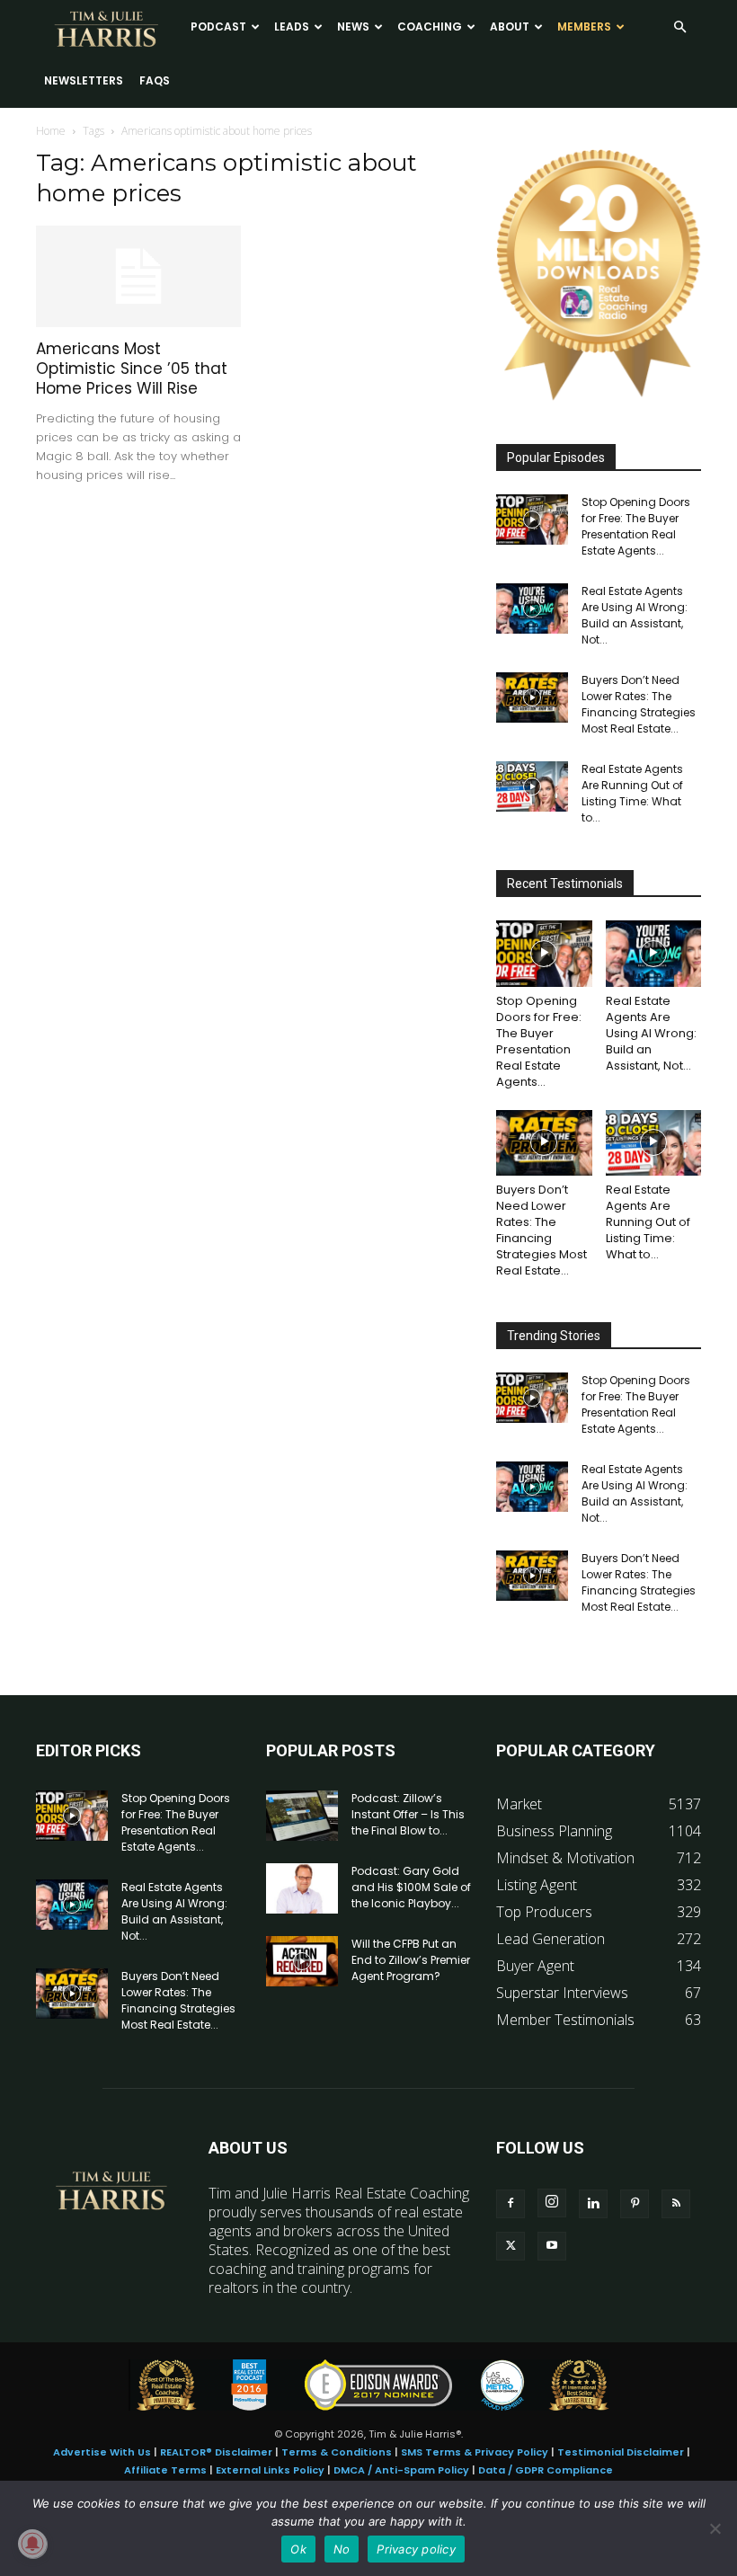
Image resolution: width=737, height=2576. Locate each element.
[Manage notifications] (32, 2544)
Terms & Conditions (337, 2452)
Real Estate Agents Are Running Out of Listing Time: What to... (632, 793)
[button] (679, 27)
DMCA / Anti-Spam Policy (401, 2470)
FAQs (155, 80)
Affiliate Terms (165, 2470)
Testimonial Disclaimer (621, 2452)
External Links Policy (270, 2470)
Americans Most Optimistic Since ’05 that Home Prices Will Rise (132, 369)
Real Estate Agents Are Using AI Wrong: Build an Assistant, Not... (635, 615)
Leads (292, 27)
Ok (298, 2549)
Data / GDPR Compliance (546, 2470)
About (510, 27)
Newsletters (84, 80)
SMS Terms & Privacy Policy (475, 2452)
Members (584, 27)
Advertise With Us (102, 2452)
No (342, 2549)
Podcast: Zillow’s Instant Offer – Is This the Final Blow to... (408, 1814)
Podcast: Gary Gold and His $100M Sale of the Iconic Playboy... (411, 1887)
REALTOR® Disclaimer (216, 2452)
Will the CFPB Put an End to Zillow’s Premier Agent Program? (411, 1960)
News (353, 27)
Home (51, 131)
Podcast (218, 27)
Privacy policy (416, 2549)
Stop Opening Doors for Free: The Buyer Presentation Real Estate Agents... (636, 526)
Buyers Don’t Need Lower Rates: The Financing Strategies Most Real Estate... (639, 704)
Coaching (430, 27)
